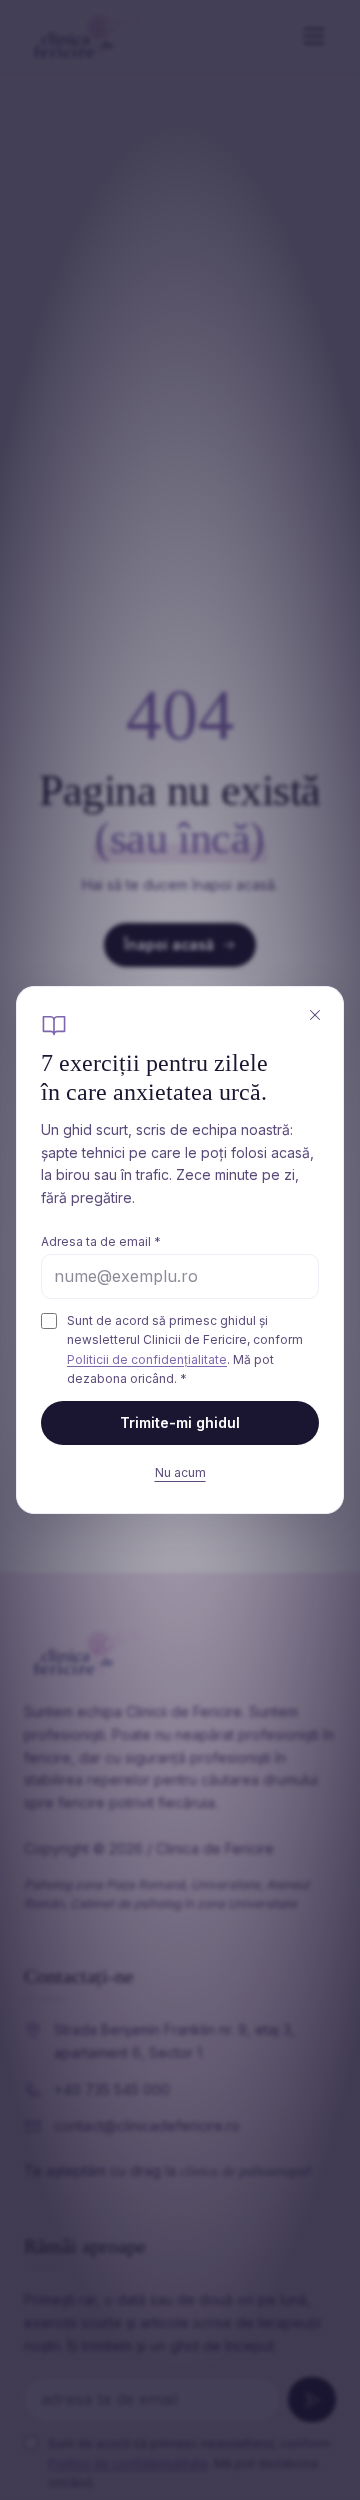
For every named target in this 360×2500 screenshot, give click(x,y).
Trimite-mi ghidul (180, 1422)
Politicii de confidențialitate (147, 1359)
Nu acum (180, 1472)
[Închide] (315, 1015)
